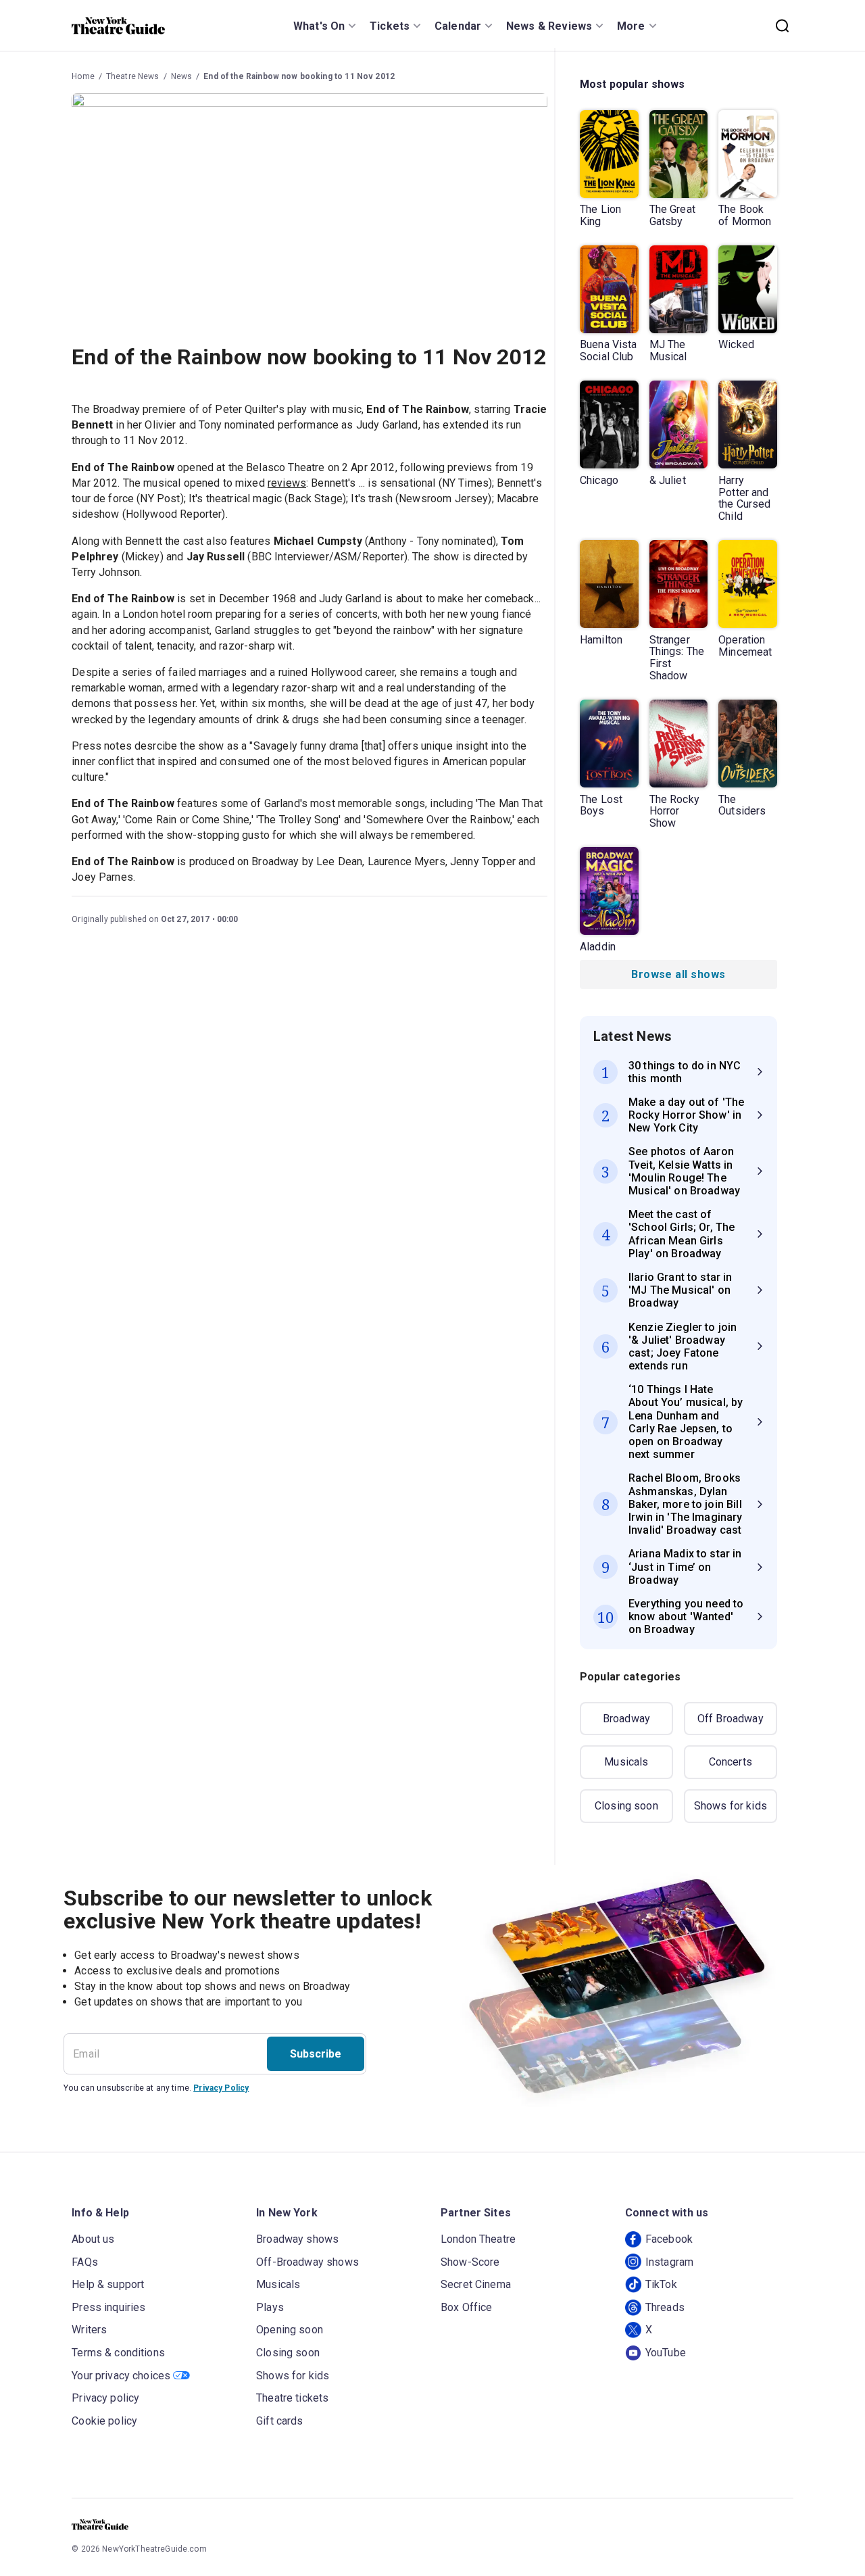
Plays (270, 2307)
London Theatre (478, 2239)
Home (83, 76)
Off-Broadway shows (307, 2262)
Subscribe (316, 2054)
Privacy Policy (221, 2088)
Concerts (731, 1762)
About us (93, 2239)
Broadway (626, 1719)
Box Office (467, 2307)
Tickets (390, 26)
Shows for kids (731, 1806)
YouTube (666, 2353)
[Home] (118, 26)
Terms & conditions (118, 2353)
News (182, 76)
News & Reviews (549, 26)
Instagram (669, 2262)
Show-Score (470, 2262)
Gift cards (280, 2421)
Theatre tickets (292, 2398)
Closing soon (626, 1806)
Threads (665, 2307)
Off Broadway (731, 1719)
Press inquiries (108, 2307)
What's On (319, 26)
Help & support (108, 2284)
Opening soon (290, 2330)
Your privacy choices (121, 2376)
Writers (89, 2330)
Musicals (626, 1762)
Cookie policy (104, 2421)
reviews (287, 483)
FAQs (85, 2262)
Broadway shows (297, 2239)
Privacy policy (105, 2398)
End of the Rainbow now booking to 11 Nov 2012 (299, 76)
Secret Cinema (476, 2284)
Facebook (669, 2239)
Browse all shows (678, 974)
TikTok (661, 2284)
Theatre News (133, 76)
